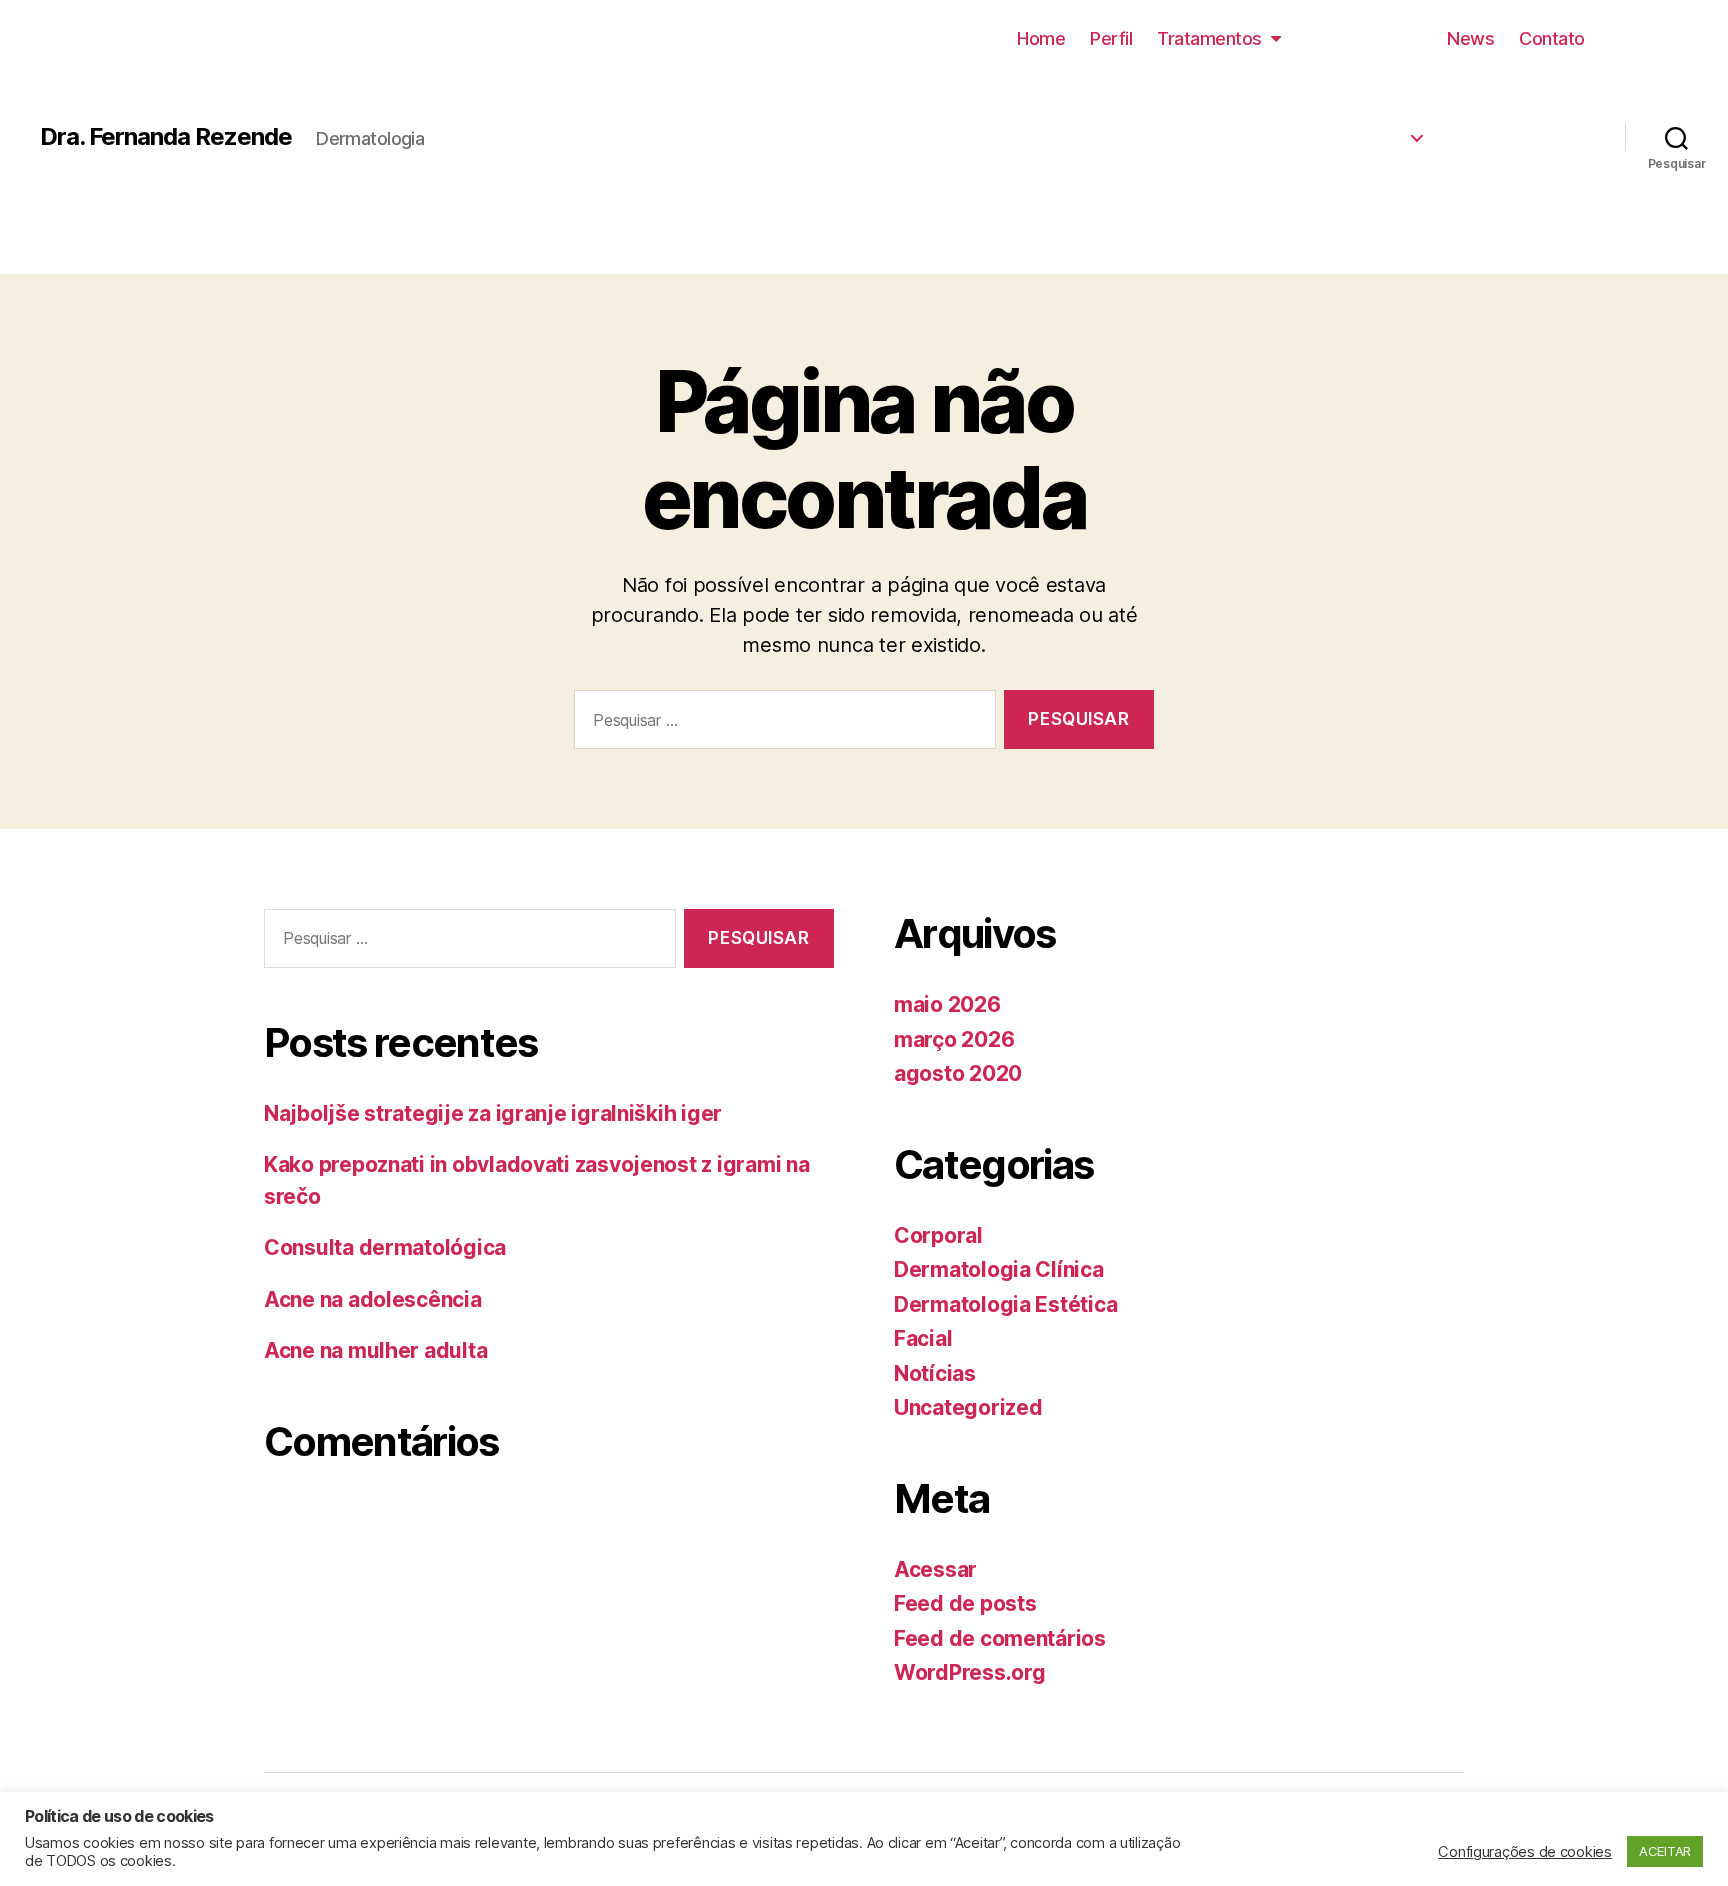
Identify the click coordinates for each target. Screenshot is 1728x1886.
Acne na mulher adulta (375, 1350)
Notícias (935, 1373)
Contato (1552, 38)
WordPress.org (970, 1672)
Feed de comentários (1000, 1638)
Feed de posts (965, 1603)
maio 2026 (947, 1004)
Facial (923, 1338)
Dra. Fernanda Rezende (166, 137)
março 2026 (954, 1039)
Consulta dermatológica (385, 1247)
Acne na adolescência (373, 1299)
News (1470, 38)
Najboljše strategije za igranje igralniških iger (493, 1113)
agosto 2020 (958, 1073)
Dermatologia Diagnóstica (1277, 171)
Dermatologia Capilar (1295, 212)
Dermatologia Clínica (1297, 131)
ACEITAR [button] (1665, 1851)
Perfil (1111, 38)
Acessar (935, 1569)
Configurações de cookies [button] (1525, 1852)
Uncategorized (968, 1407)
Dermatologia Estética (1292, 91)
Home (1041, 38)
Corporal (938, 1235)
